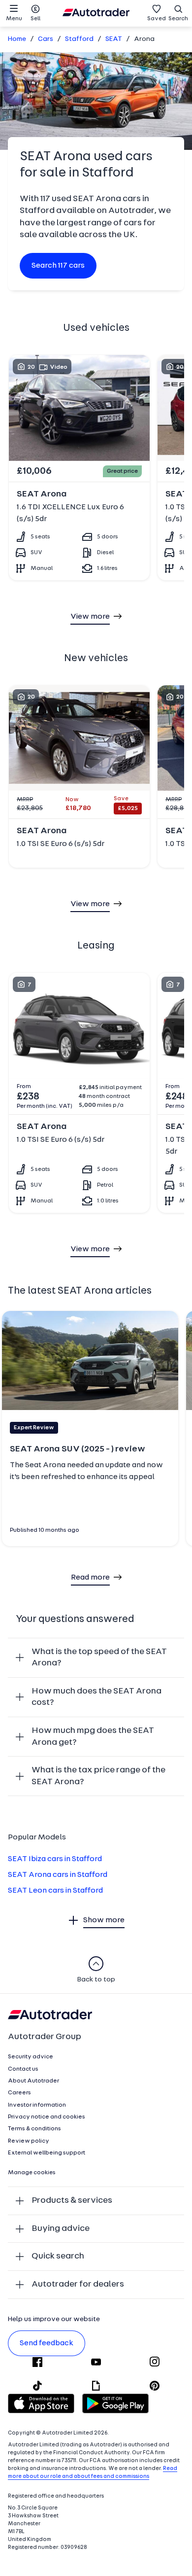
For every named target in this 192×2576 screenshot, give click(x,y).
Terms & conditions (34, 2129)
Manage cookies (32, 2173)
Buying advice (61, 2229)
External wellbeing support (47, 2153)
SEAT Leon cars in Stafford (55, 1891)
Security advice (31, 2057)
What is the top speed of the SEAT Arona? (99, 1658)
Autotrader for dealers (78, 2284)
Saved (157, 19)
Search (178, 19)
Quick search (58, 2256)
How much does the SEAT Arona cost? (96, 1697)
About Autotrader (33, 2081)
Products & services (72, 2201)
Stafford (79, 39)
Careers (19, 2093)
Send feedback (47, 2343)
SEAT (114, 39)
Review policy (29, 2141)
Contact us (23, 2069)
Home (17, 39)
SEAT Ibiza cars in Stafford (55, 1859)
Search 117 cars (58, 266)
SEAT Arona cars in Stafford (58, 1875)
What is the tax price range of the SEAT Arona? (98, 1776)
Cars (46, 39)
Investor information (37, 2105)
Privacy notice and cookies (47, 2117)
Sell (35, 19)
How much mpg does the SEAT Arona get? (93, 1737)
